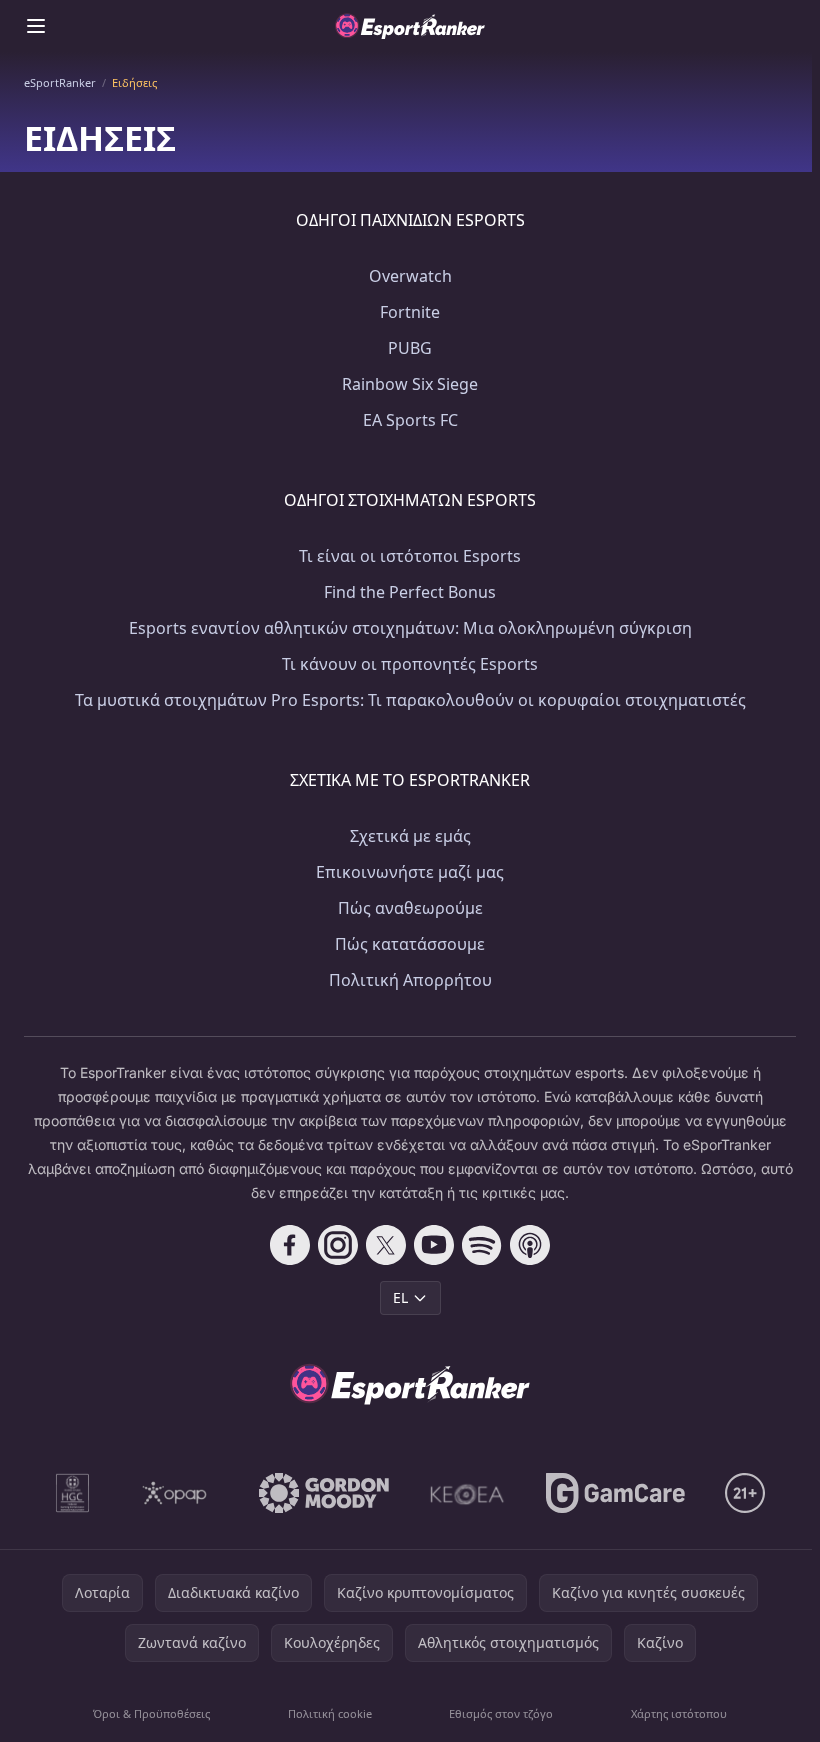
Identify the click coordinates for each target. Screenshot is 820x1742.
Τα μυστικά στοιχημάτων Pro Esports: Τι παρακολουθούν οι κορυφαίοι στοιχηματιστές (410, 700)
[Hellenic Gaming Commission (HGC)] (72, 1493)
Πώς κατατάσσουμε (410, 944)
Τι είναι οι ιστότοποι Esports (410, 556)
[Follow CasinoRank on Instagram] (338, 1245)
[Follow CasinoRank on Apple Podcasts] (530, 1245)
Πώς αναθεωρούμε (410, 908)
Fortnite (410, 312)
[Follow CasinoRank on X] (386, 1245)
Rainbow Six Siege (410, 384)
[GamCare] (615, 1493)
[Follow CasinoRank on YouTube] (434, 1245)
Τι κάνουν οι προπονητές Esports (410, 664)
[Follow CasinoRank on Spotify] (482, 1245)
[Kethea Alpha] (467, 1493)
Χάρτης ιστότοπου (679, 1713)
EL (400, 1297)
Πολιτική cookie (330, 1713)
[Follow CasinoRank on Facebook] (290, 1245)
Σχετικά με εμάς (410, 836)
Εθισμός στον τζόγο (501, 1713)
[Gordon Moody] (324, 1493)
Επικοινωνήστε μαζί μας (410, 872)
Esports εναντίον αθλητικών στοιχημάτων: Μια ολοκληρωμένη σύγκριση (410, 628)
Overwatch (410, 276)
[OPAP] (174, 1493)
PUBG (410, 348)
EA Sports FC (410, 420)
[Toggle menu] (36, 26)
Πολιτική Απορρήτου (410, 980)
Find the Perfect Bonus (410, 592)
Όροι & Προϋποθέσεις (151, 1713)
